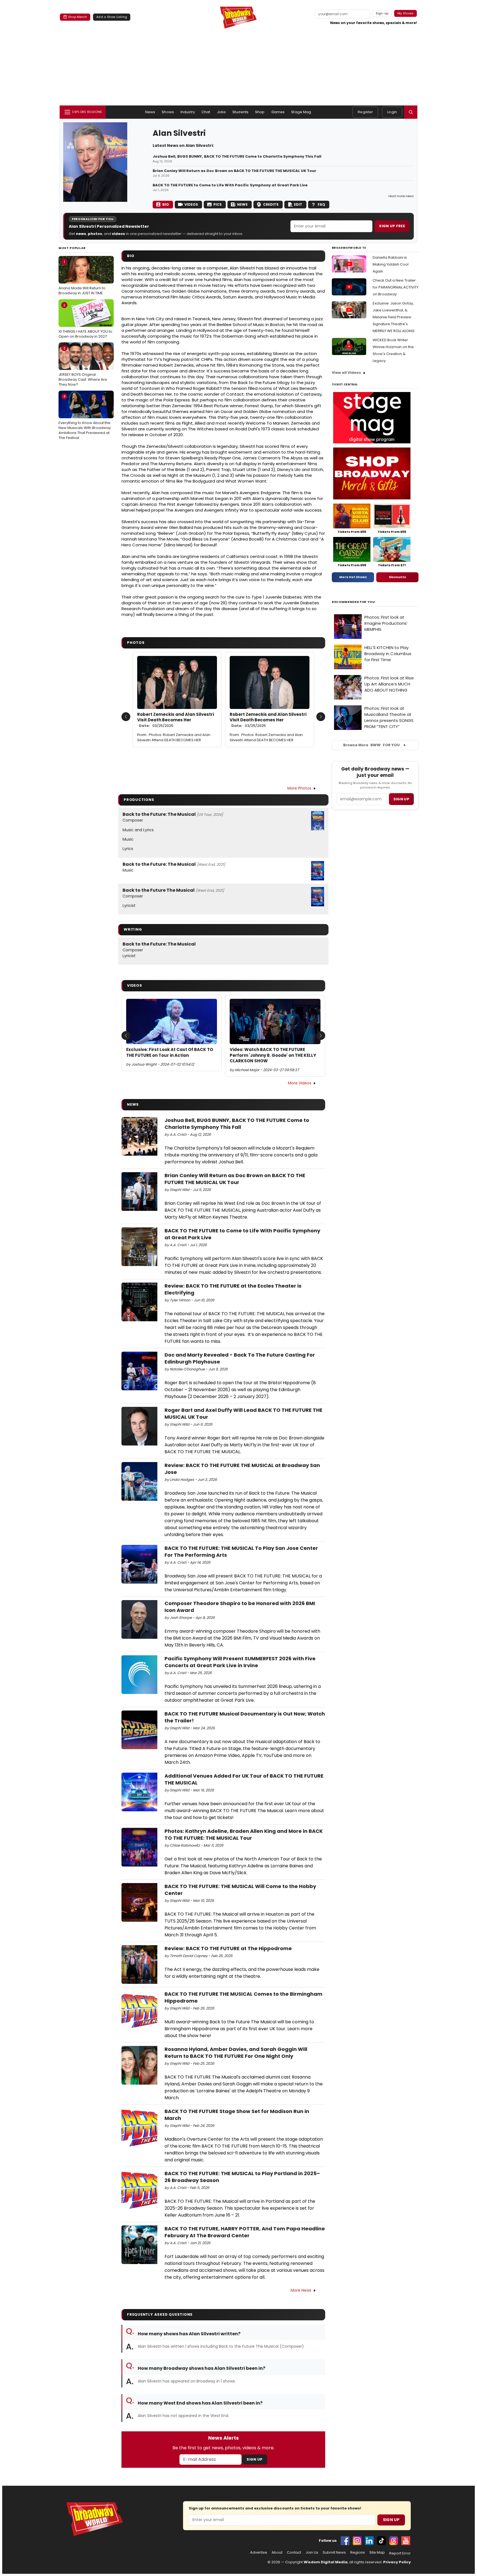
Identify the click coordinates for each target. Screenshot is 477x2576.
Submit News (334, 2553)
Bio (166, 204)
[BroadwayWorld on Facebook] (345, 2541)
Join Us (312, 2553)
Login (392, 112)
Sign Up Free (392, 226)
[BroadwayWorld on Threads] (394, 2541)
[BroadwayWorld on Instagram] (357, 2541)
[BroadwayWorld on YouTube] (406, 2541)
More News (301, 2290)
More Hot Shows (353, 577)
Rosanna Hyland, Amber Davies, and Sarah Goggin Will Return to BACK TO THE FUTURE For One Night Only (236, 2053)
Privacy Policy (397, 2562)
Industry (188, 112)
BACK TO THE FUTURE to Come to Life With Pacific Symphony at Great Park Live (230, 185)
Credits (271, 204)
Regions (358, 2553)
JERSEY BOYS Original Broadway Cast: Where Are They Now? (83, 366)
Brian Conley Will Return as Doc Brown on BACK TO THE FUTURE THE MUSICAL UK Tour (234, 171)
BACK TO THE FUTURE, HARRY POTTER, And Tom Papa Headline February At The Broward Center (245, 2232)
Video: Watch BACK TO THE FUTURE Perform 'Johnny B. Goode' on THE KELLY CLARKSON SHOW (273, 1055)
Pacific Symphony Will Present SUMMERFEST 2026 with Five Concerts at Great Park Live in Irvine (240, 1662)
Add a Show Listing (112, 17)
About (277, 2553)
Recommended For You (353, 602)
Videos (191, 204)
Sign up (401, 799)
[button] (411, 112)
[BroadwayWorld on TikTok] (381, 2541)
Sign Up (255, 2459)
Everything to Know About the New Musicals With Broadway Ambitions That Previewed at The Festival (85, 417)
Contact (294, 2553)
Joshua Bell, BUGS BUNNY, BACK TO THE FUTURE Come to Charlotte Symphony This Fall (237, 157)
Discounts (397, 577)
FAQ (321, 204)
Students (240, 112)
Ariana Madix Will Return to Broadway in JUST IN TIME (82, 277)
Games (278, 112)
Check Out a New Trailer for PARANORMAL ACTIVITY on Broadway (396, 287)
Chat (206, 112)
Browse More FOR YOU (371, 745)
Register (365, 112)
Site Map (377, 2553)
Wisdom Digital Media (326, 2562)
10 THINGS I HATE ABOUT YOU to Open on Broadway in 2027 (85, 321)
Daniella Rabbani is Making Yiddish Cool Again (391, 264)
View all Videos (346, 373)
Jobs (222, 112)
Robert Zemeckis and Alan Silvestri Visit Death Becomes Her (176, 720)
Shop (260, 112)
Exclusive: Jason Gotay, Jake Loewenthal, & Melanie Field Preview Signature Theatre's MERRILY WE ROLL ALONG (393, 317)
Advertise (259, 2553)
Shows (168, 112)
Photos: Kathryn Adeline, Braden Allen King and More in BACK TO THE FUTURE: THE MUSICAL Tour (244, 1834)
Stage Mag (301, 112)
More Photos (299, 788)
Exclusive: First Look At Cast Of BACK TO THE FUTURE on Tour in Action (170, 1052)
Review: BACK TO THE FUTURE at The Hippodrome (228, 1948)
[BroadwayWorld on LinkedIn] (369, 2541)
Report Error (400, 2553)
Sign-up (382, 13)
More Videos (300, 1083)
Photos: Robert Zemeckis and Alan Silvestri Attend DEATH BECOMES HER (174, 737)
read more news (401, 196)
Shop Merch (78, 17)
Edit (298, 204)
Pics (218, 204)
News (150, 112)
